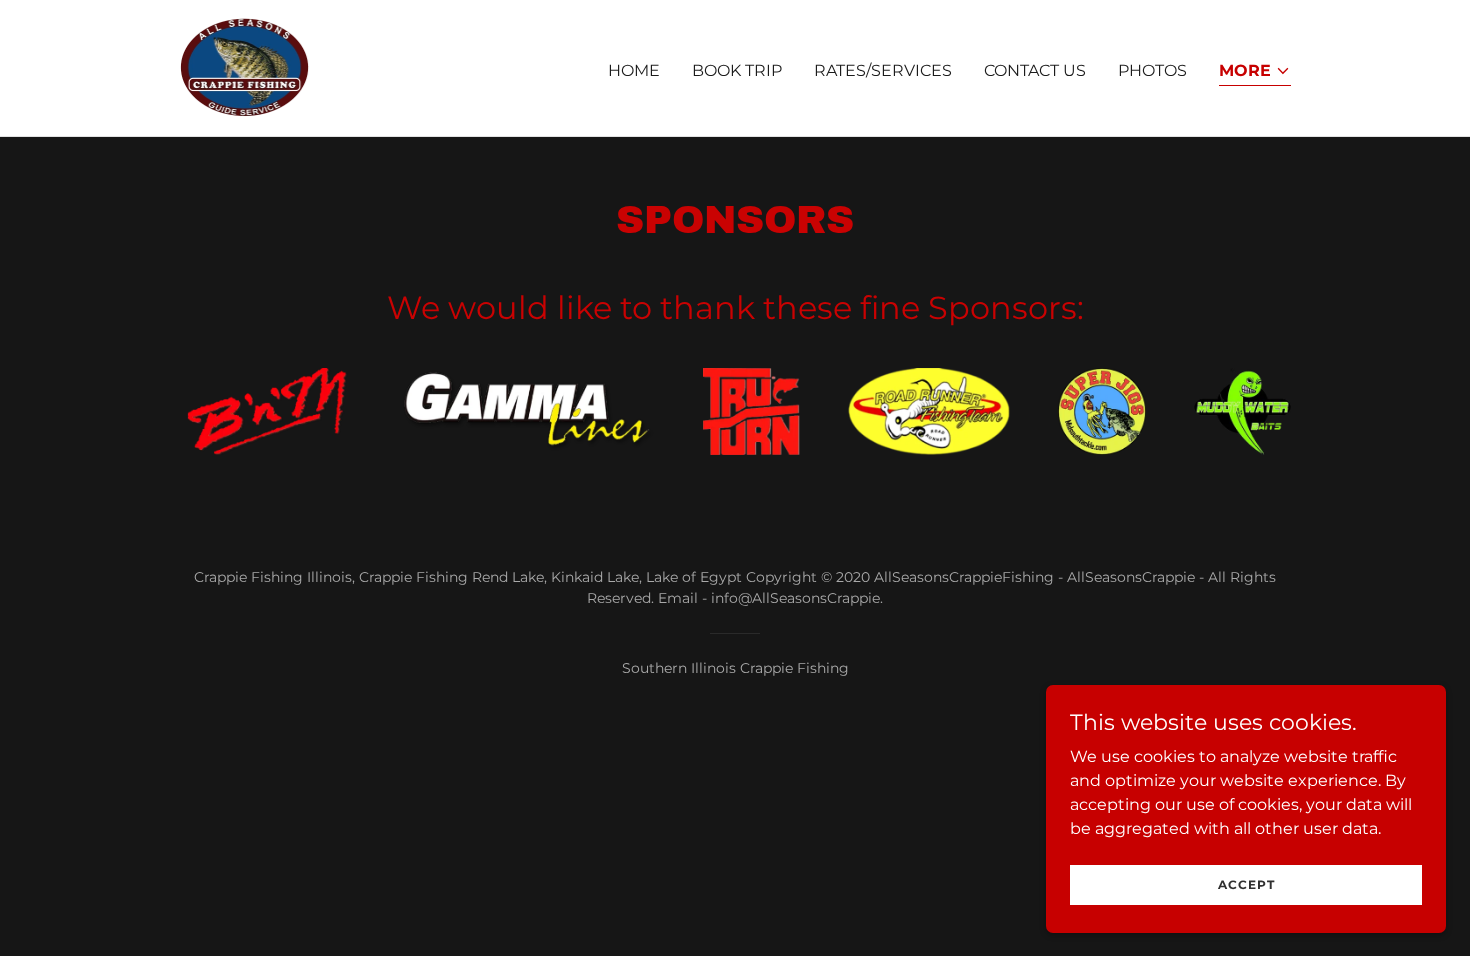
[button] (1255, 72)
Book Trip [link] (737, 70)
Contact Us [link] (1035, 70)
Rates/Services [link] (883, 70)
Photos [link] (1152, 70)
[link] (244, 66)
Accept (1246, 884)
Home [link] (634, 70)
